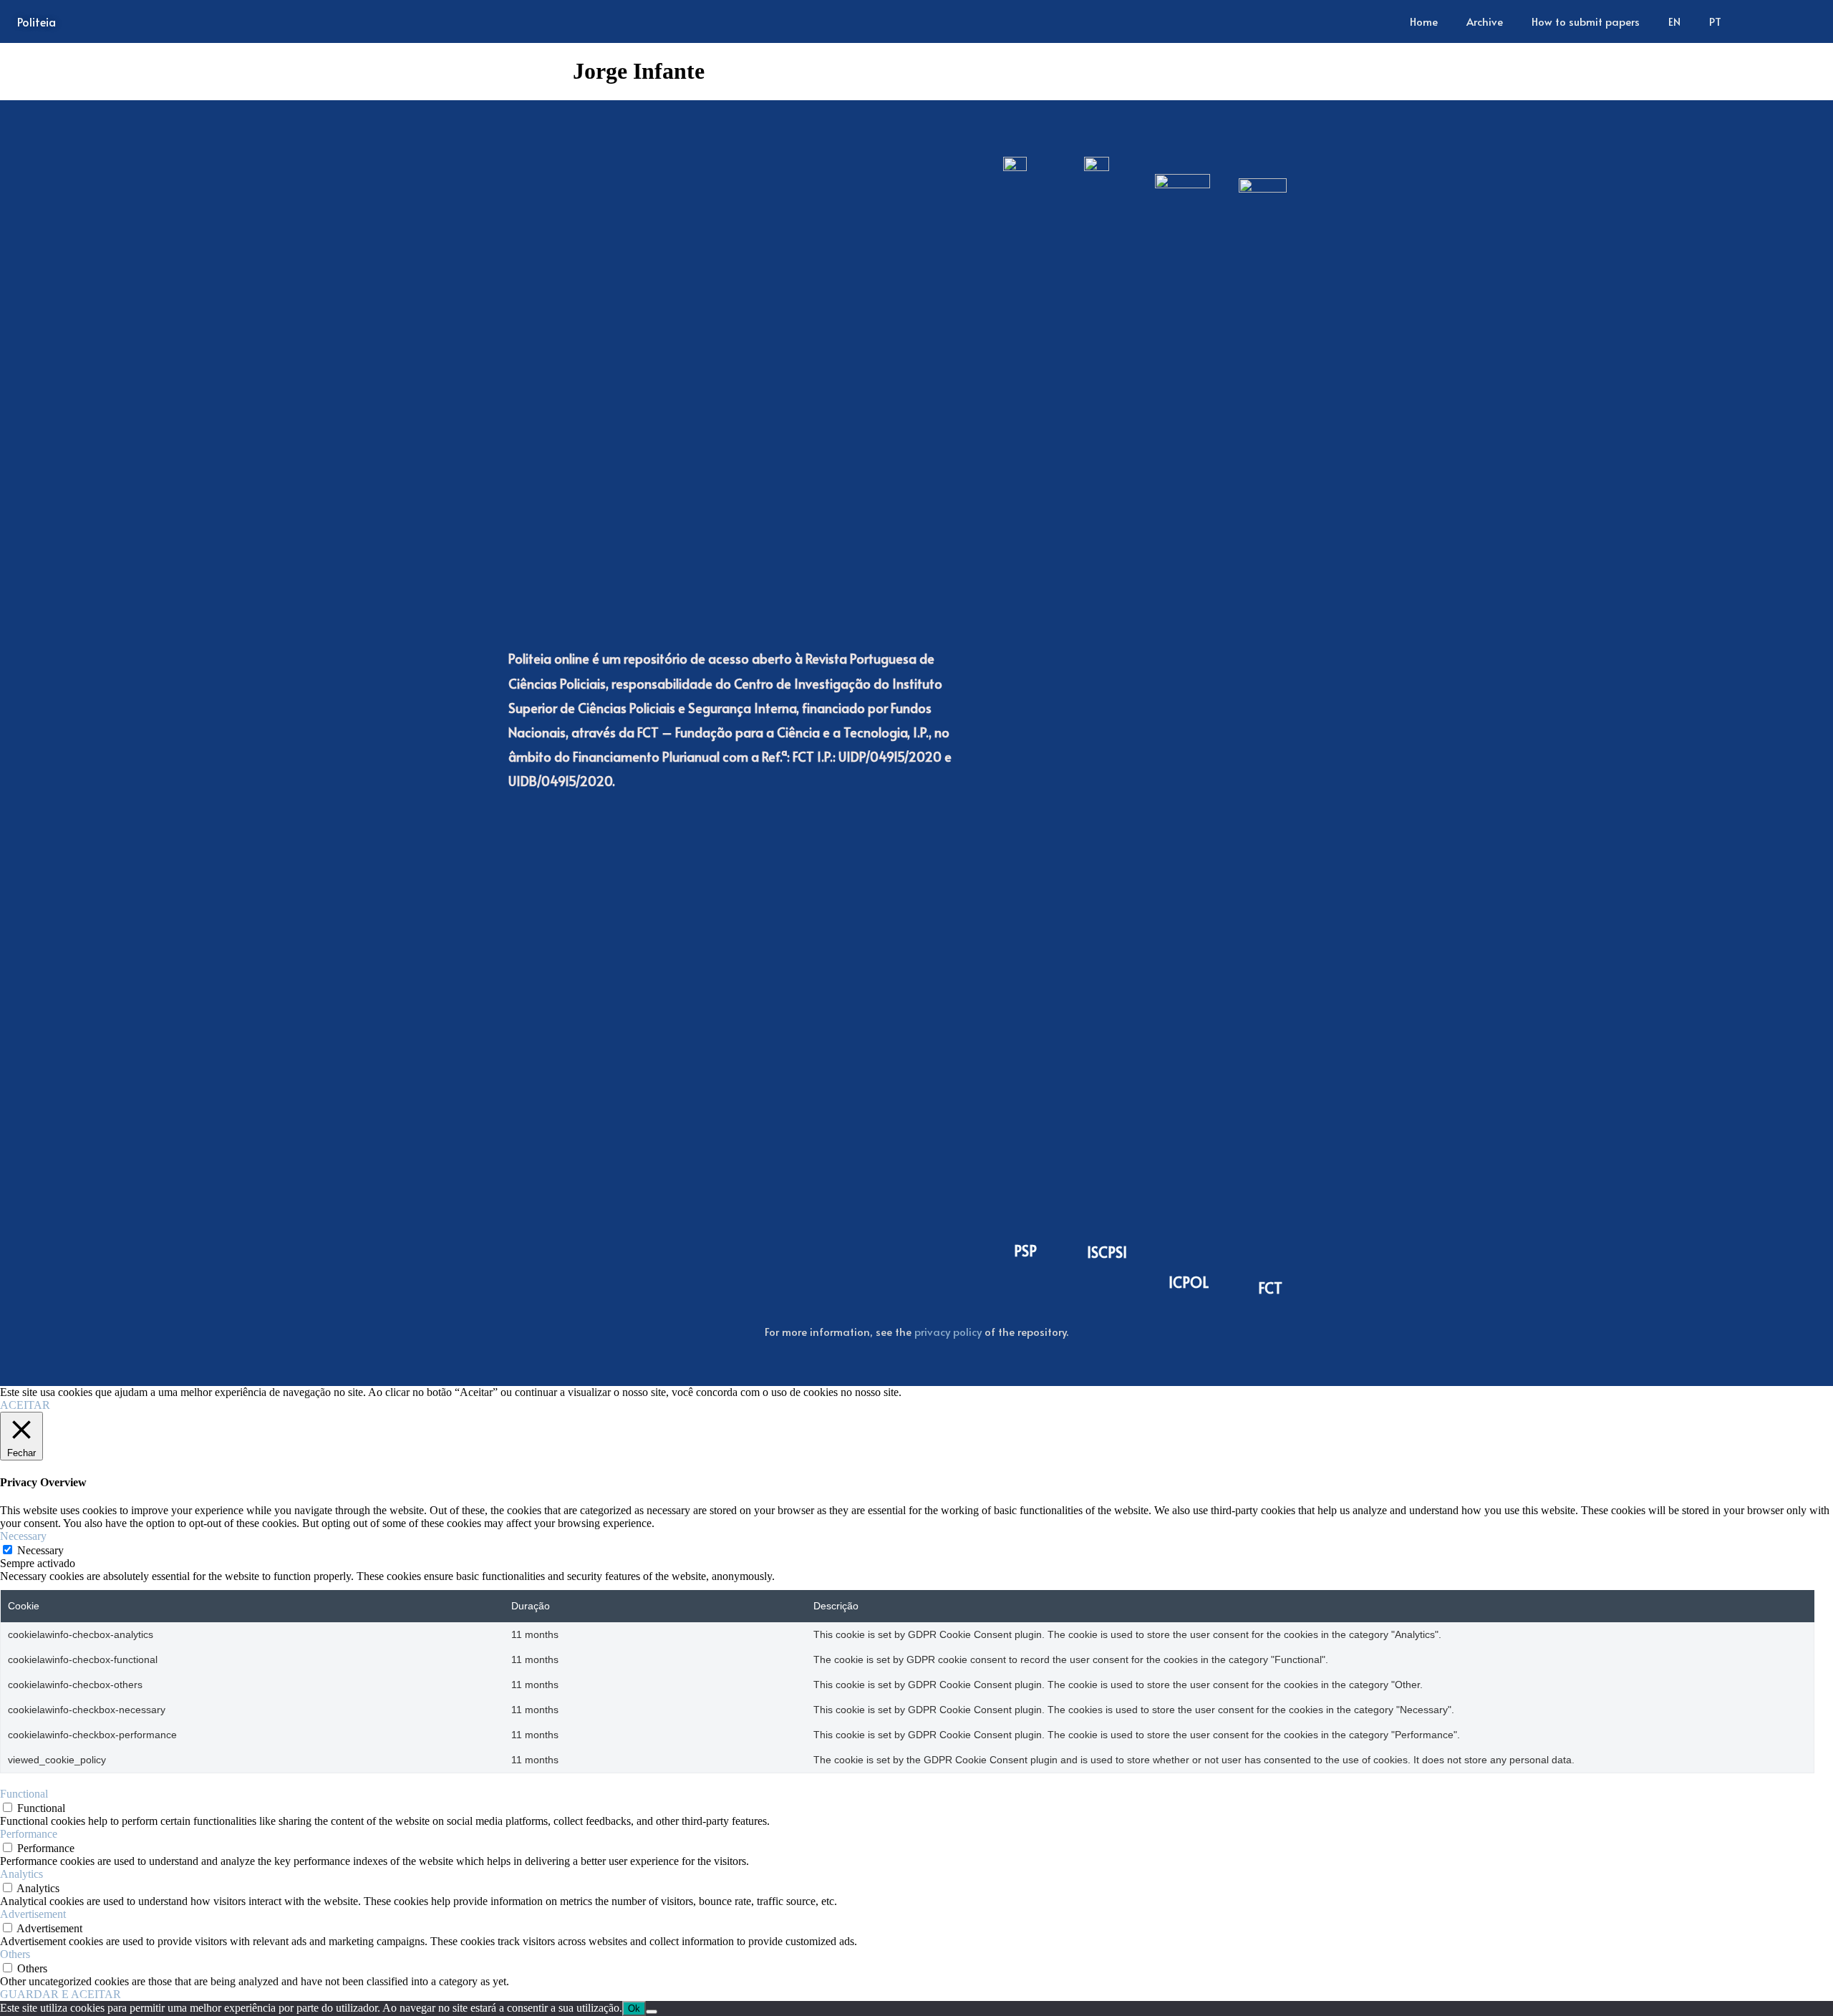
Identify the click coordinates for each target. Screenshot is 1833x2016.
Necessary (40, 1550)
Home (1424, 21)
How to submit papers (1586, 21)
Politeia (37, 21)
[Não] (652, 2012)
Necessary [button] (23, 1536)
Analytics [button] (21, 1874)
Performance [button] (29, 1834)
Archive (1485, 21)
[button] (1794, 21)
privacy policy (948, 1331)
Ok (634, 2008)
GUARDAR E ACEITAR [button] (61, 1994)
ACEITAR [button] (25, 1405)
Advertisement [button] (33, 1914)
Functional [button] (24, 1794)
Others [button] (15, 1954)
